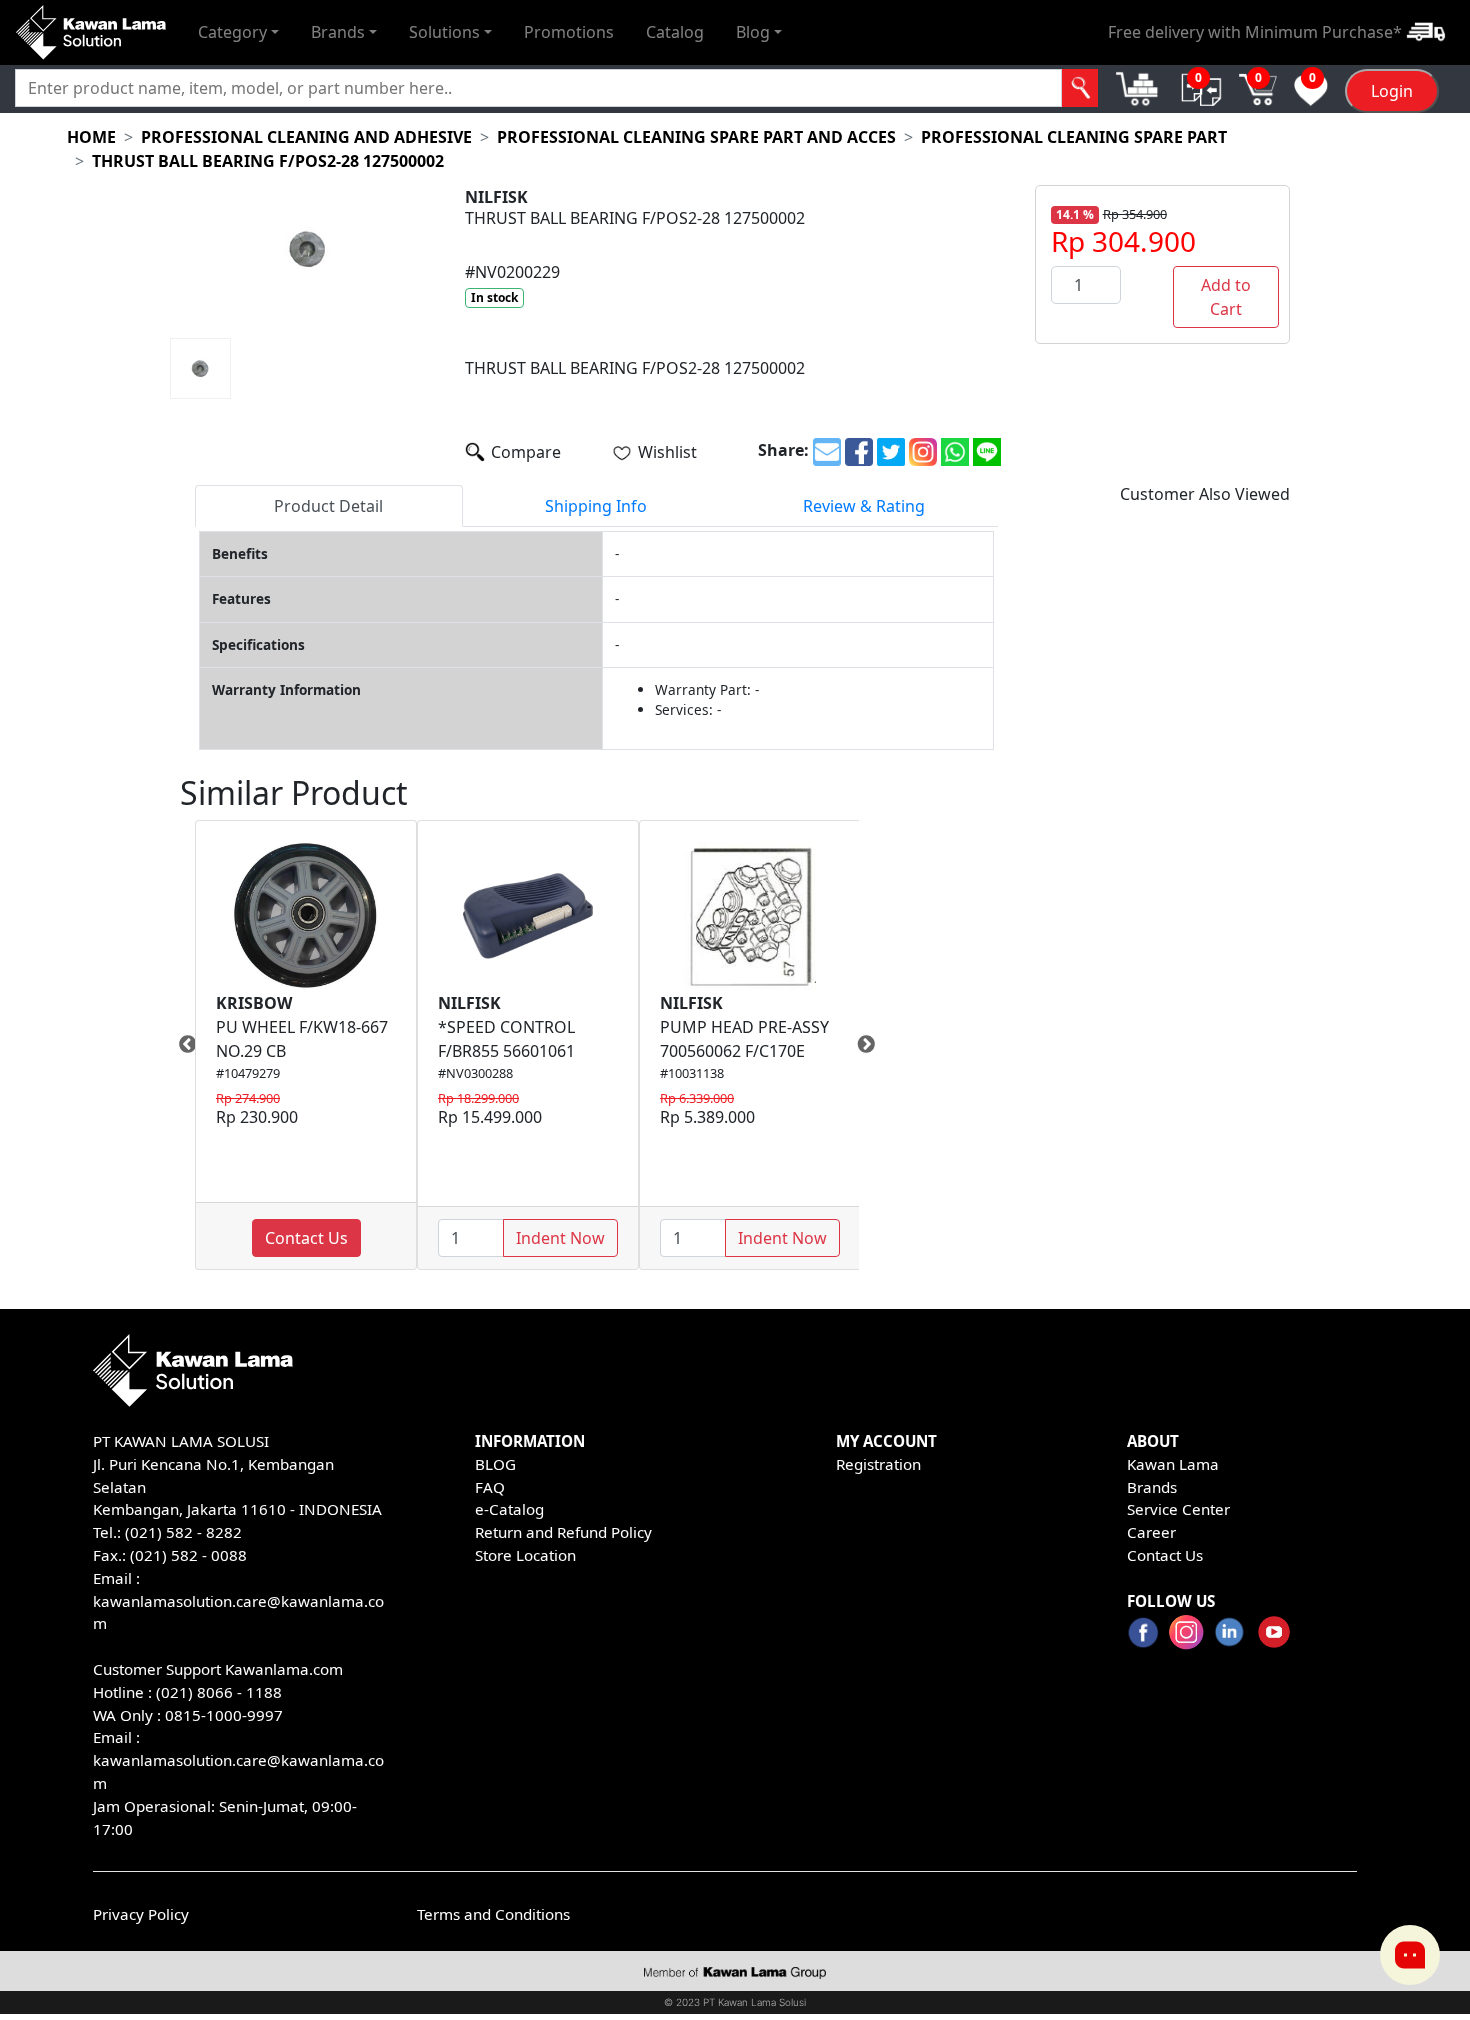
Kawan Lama (1173, 1464)
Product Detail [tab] (328, 506)
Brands (1152, 1487)
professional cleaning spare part (1074, 137)
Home (91, 137)
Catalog (675, 32)
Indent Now (560, 1238)
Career (1151, 1532)
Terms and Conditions (493, 1914)
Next (874, 1045)
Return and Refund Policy (563, 1532)
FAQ (490, 1487)
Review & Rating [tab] (864, 506)
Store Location (525, 1555)
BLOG (495, 1464)
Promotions (569, 32)
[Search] (1080, 88)
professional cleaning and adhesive (306, 137)
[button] (238, 32)
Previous (180, 1045)
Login (1392, 91)
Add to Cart (1226, 297)
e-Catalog (509, 1509)
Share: (783, 450)
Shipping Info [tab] (596, 506)
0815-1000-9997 (224, 1715)
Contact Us (306, 1238)
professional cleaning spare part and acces (696, 137)
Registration (878, 1464)
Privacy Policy (141, 1914)
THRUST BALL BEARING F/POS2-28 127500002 (268, 161)
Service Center (1178, 1509)
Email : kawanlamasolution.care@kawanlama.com (238, 1760)
